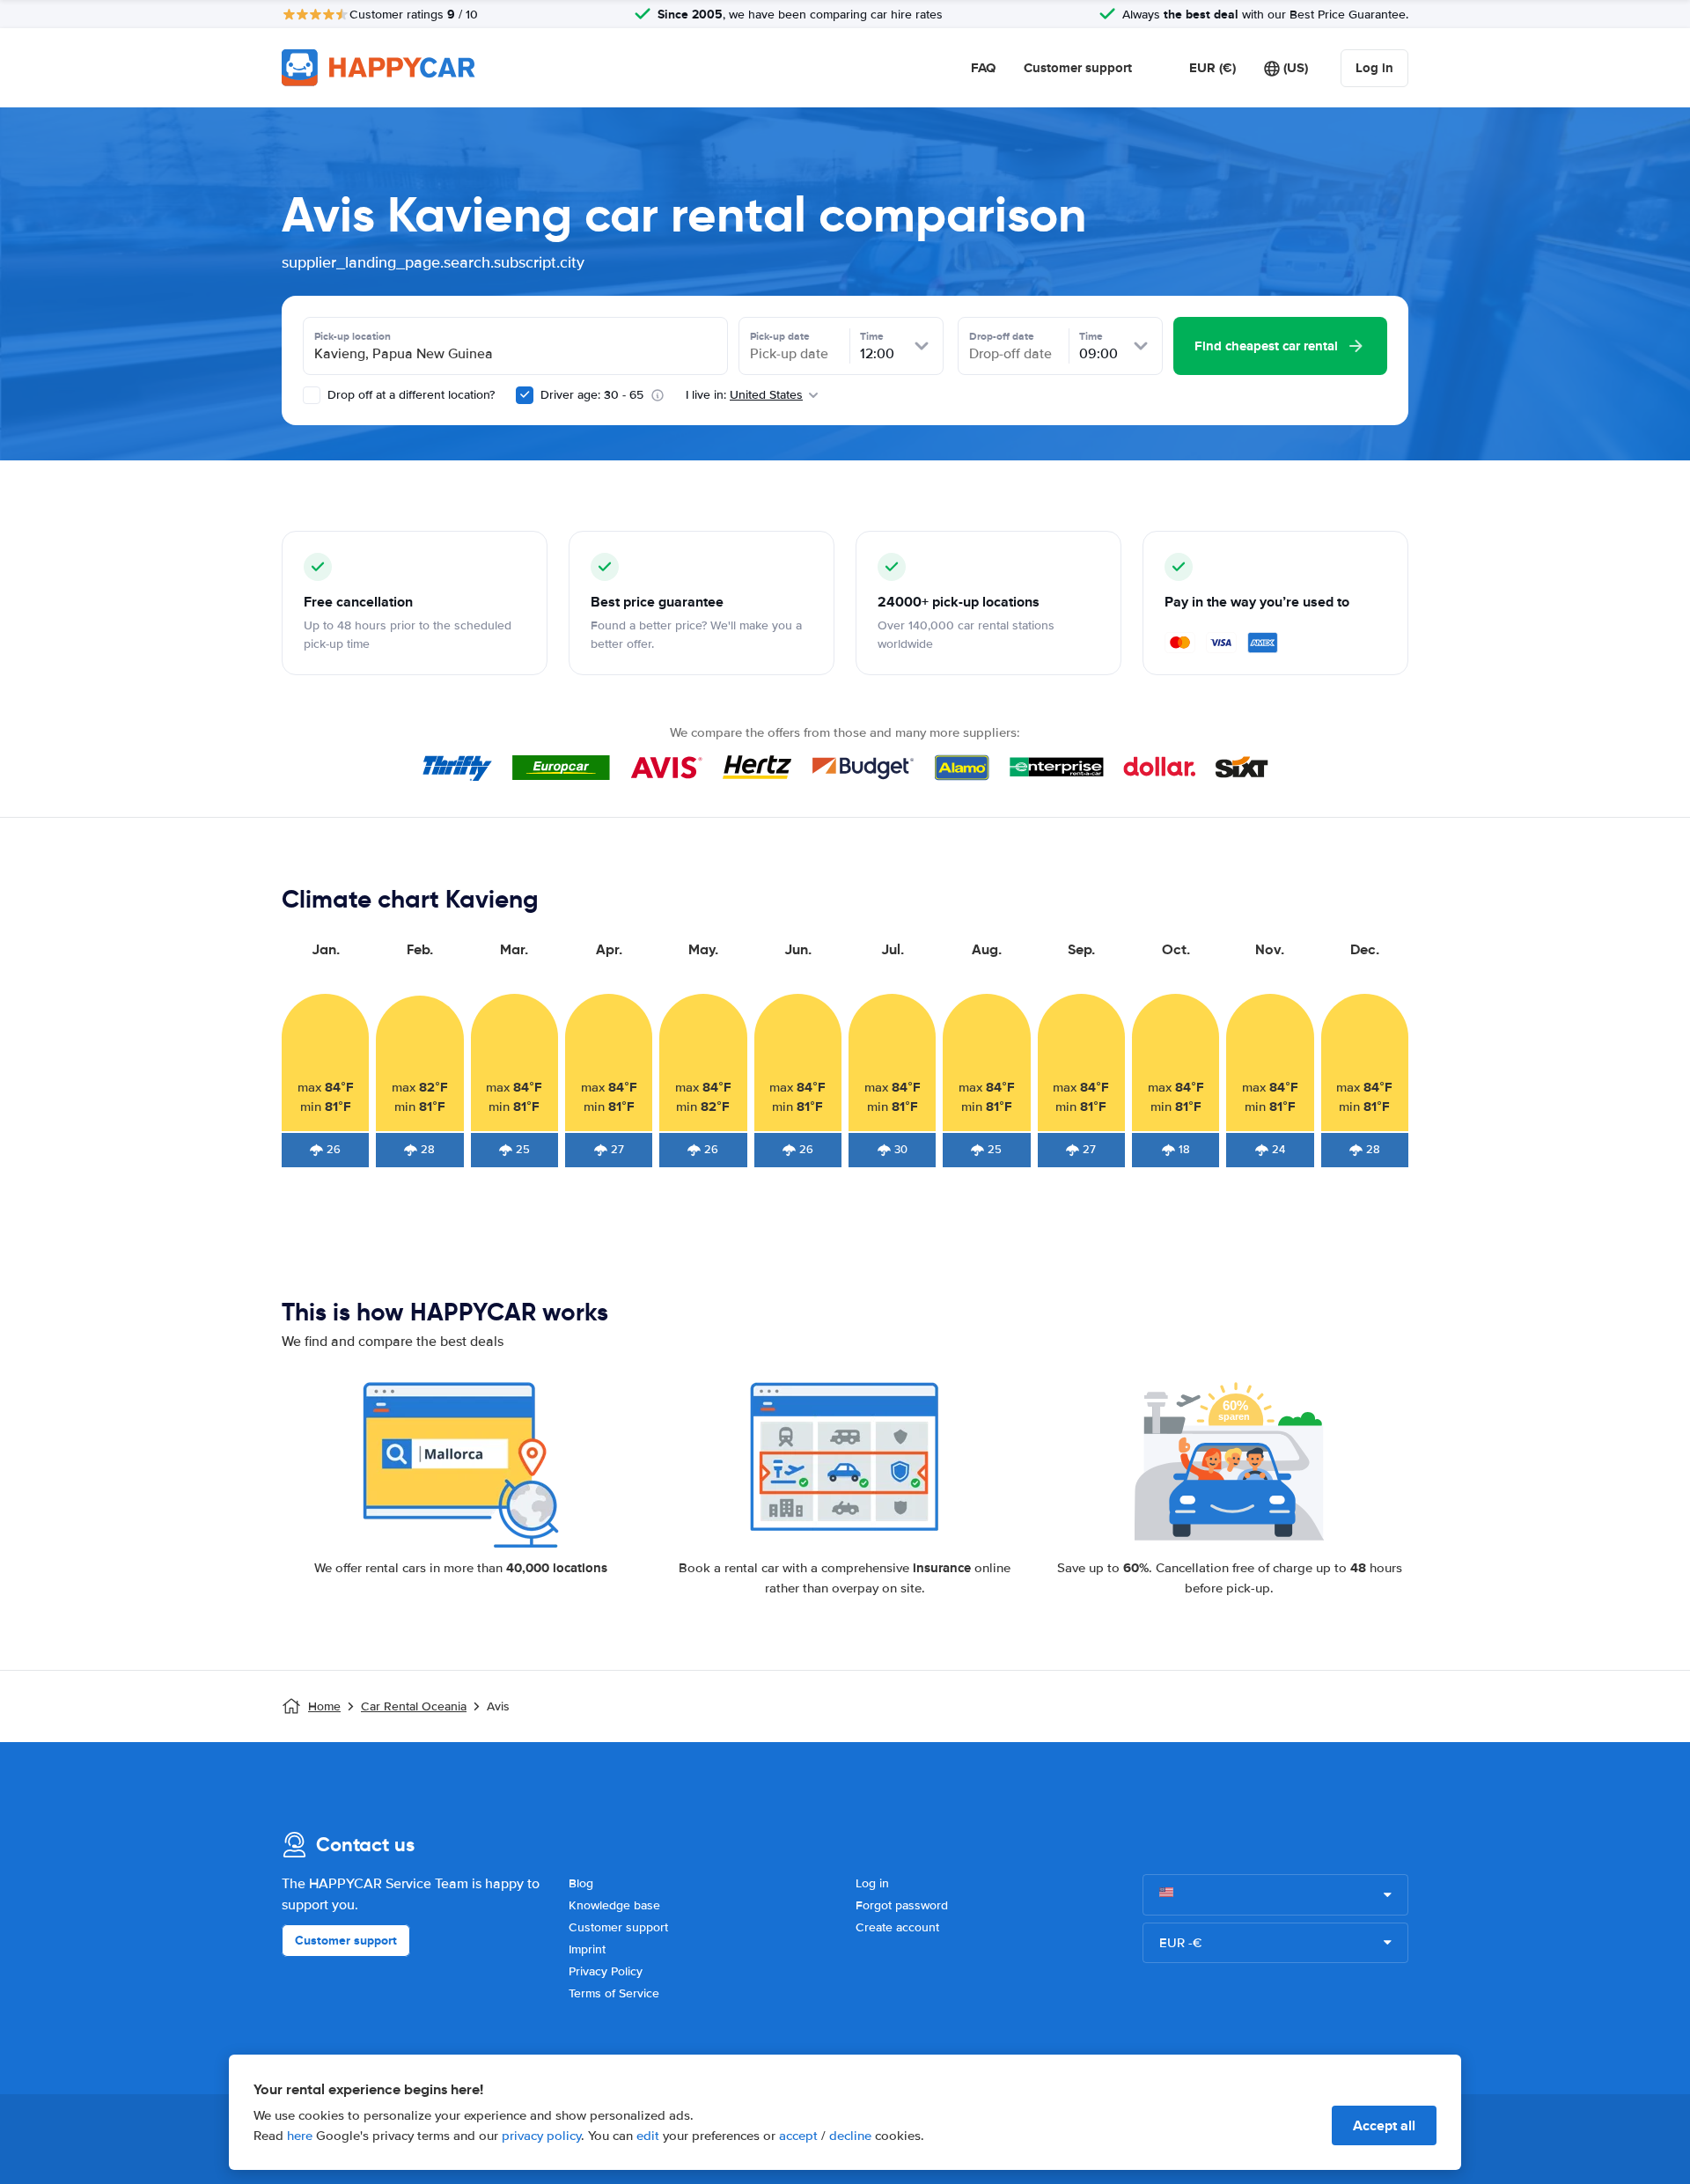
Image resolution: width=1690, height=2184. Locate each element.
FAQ (983, 68)
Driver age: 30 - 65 (592, 395)
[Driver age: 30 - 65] (525, 395)
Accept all (1384, 2125)
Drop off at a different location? (409, 395)
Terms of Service (614, 1993)
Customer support (1078, 68)
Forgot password (902, 1905)
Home (324, 1706)
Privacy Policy (606, 1971)
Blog (581, 1883)
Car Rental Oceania (414, 1706)
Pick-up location (353, 336)
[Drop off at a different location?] (312, 395)
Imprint (587, 1949)
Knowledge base (614, 1905)
